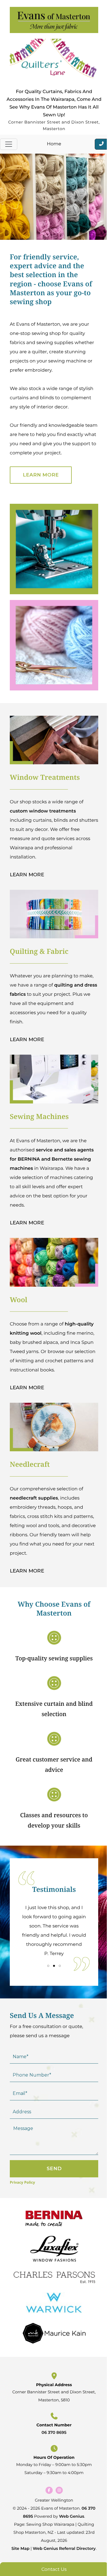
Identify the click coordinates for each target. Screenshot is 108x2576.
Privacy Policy (22, 2182)
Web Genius (72, 2516)
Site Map (21, 2548)
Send (54, 2168)
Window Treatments (45, 777)
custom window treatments (43, 811)
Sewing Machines (39, 1117)
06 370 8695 (54, 2432)
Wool (19, 1300)
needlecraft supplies (34, 1498)
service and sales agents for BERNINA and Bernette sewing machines (52, 1159)
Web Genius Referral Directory (64, 2548)
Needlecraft (30, 1464)
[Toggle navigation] (9, 144)
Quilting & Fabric (39, 951)
